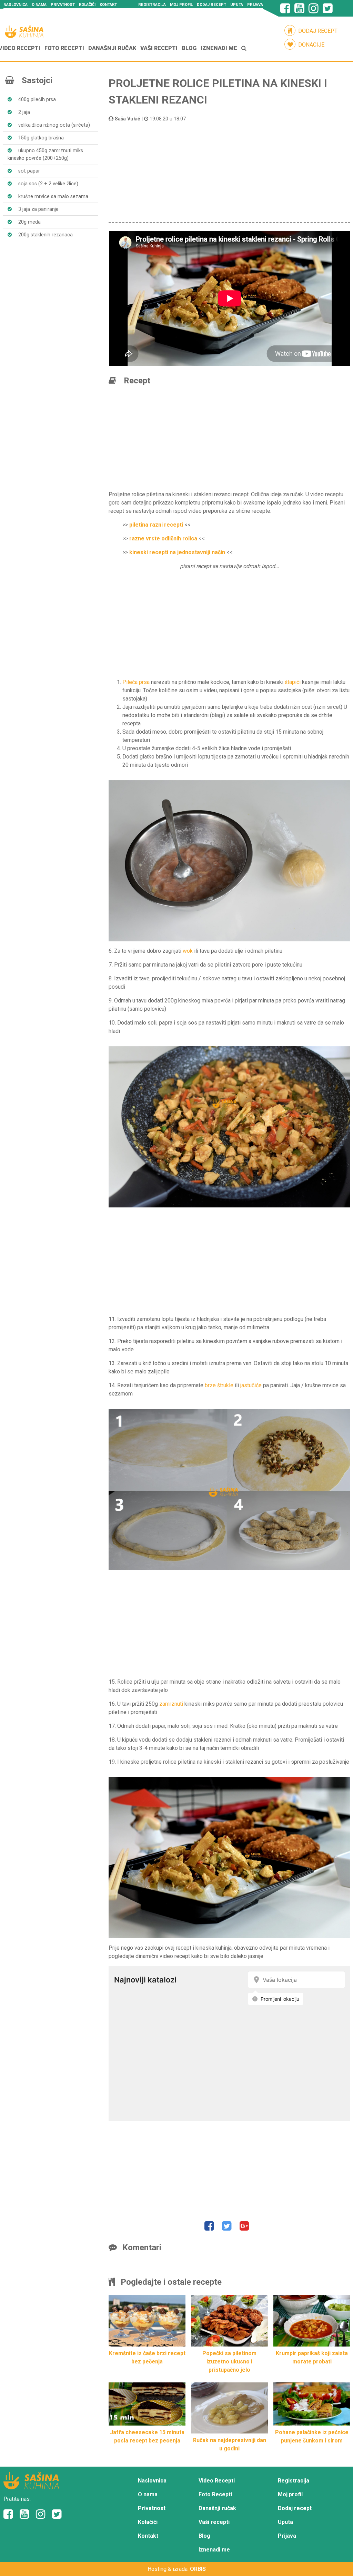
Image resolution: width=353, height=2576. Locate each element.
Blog (189, 48)
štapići (293, 682)
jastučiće (251, 1385)
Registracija (152, 5)
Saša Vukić (128, 119)
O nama (39, 5)
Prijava (255, 5)
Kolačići (87, 5)
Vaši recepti (159, 48)
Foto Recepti (64, 48)
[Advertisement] (229, 171)
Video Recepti (217, 2481)
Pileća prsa (136, 682)
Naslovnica (16, 5)
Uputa (237, 5)
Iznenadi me (219, 48)
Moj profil (181, 5)
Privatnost (63, 5)
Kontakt (108, 5)
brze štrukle (219, 1385)
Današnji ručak (112, 48)
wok (188, 951)
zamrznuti (171, 1704)
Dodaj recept (211, 5)
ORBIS (198, 2569)
